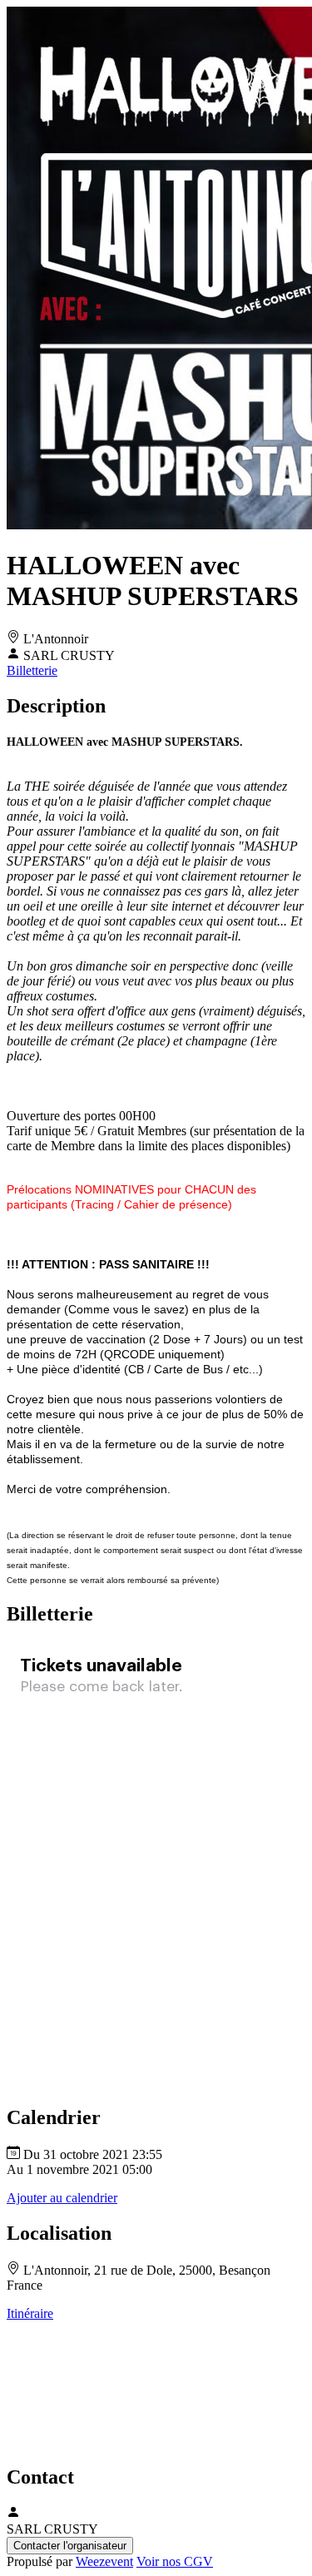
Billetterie (32, 670)
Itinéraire (30, 2313)
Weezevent (104, 2561)
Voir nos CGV (175, 2561)
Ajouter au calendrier (62, 2198)
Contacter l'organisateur (70, 2546)
